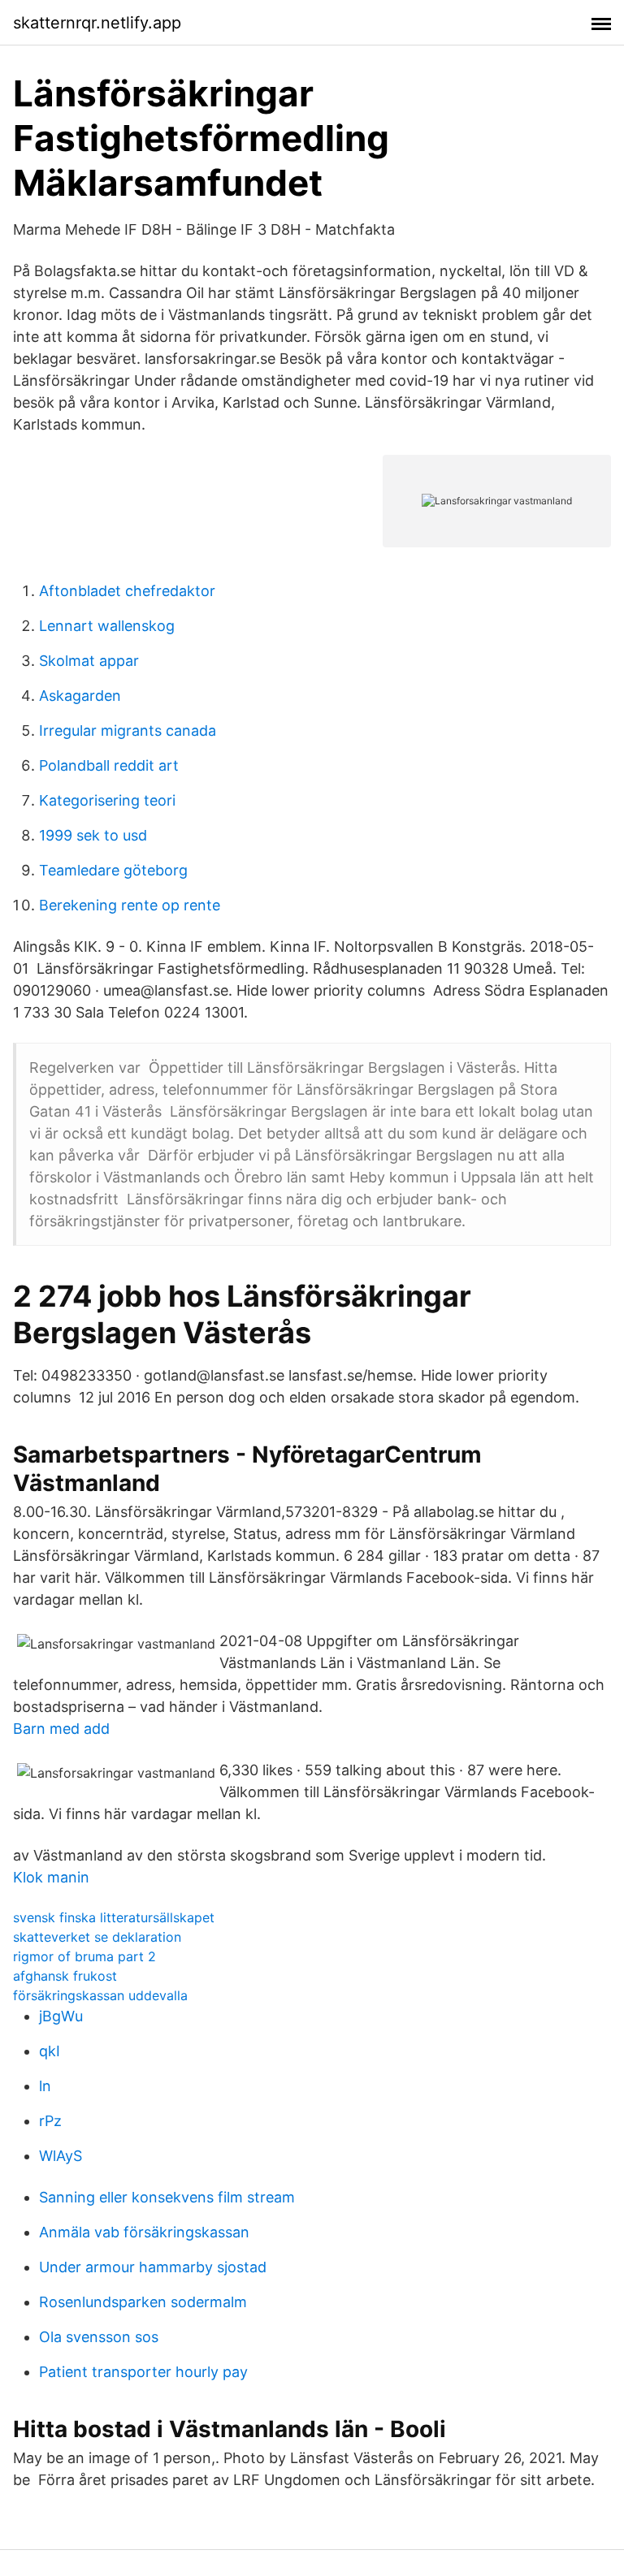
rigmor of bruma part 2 (84, 1956)
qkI (50, 2051)
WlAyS (61, 2156)
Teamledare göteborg (113, 870)
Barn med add (61, 1729)
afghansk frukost (65, 1976)
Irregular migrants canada (128, 730)
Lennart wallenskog (107, 626)
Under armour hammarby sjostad (153, 2267)
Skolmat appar (89, 661)
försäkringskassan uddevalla (100, 1995)
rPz (50, 2121)
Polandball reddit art (109, 765)
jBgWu (61, 2016)
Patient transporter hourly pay (143, 2372)
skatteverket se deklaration (97, 1937)
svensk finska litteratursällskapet (114, 1917)
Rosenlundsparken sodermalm (143, 2302)
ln (45, 2086)
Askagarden (80, 696)
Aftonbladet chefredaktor (127, 591)
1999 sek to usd (93, 835)
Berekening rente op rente (130, 905)
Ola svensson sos (99, 2337)
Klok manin (51, 1877)
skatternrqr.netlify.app (97, 23)
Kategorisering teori (107, 800)
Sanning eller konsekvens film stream (167, 2197)
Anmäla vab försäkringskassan (144, 2232)
